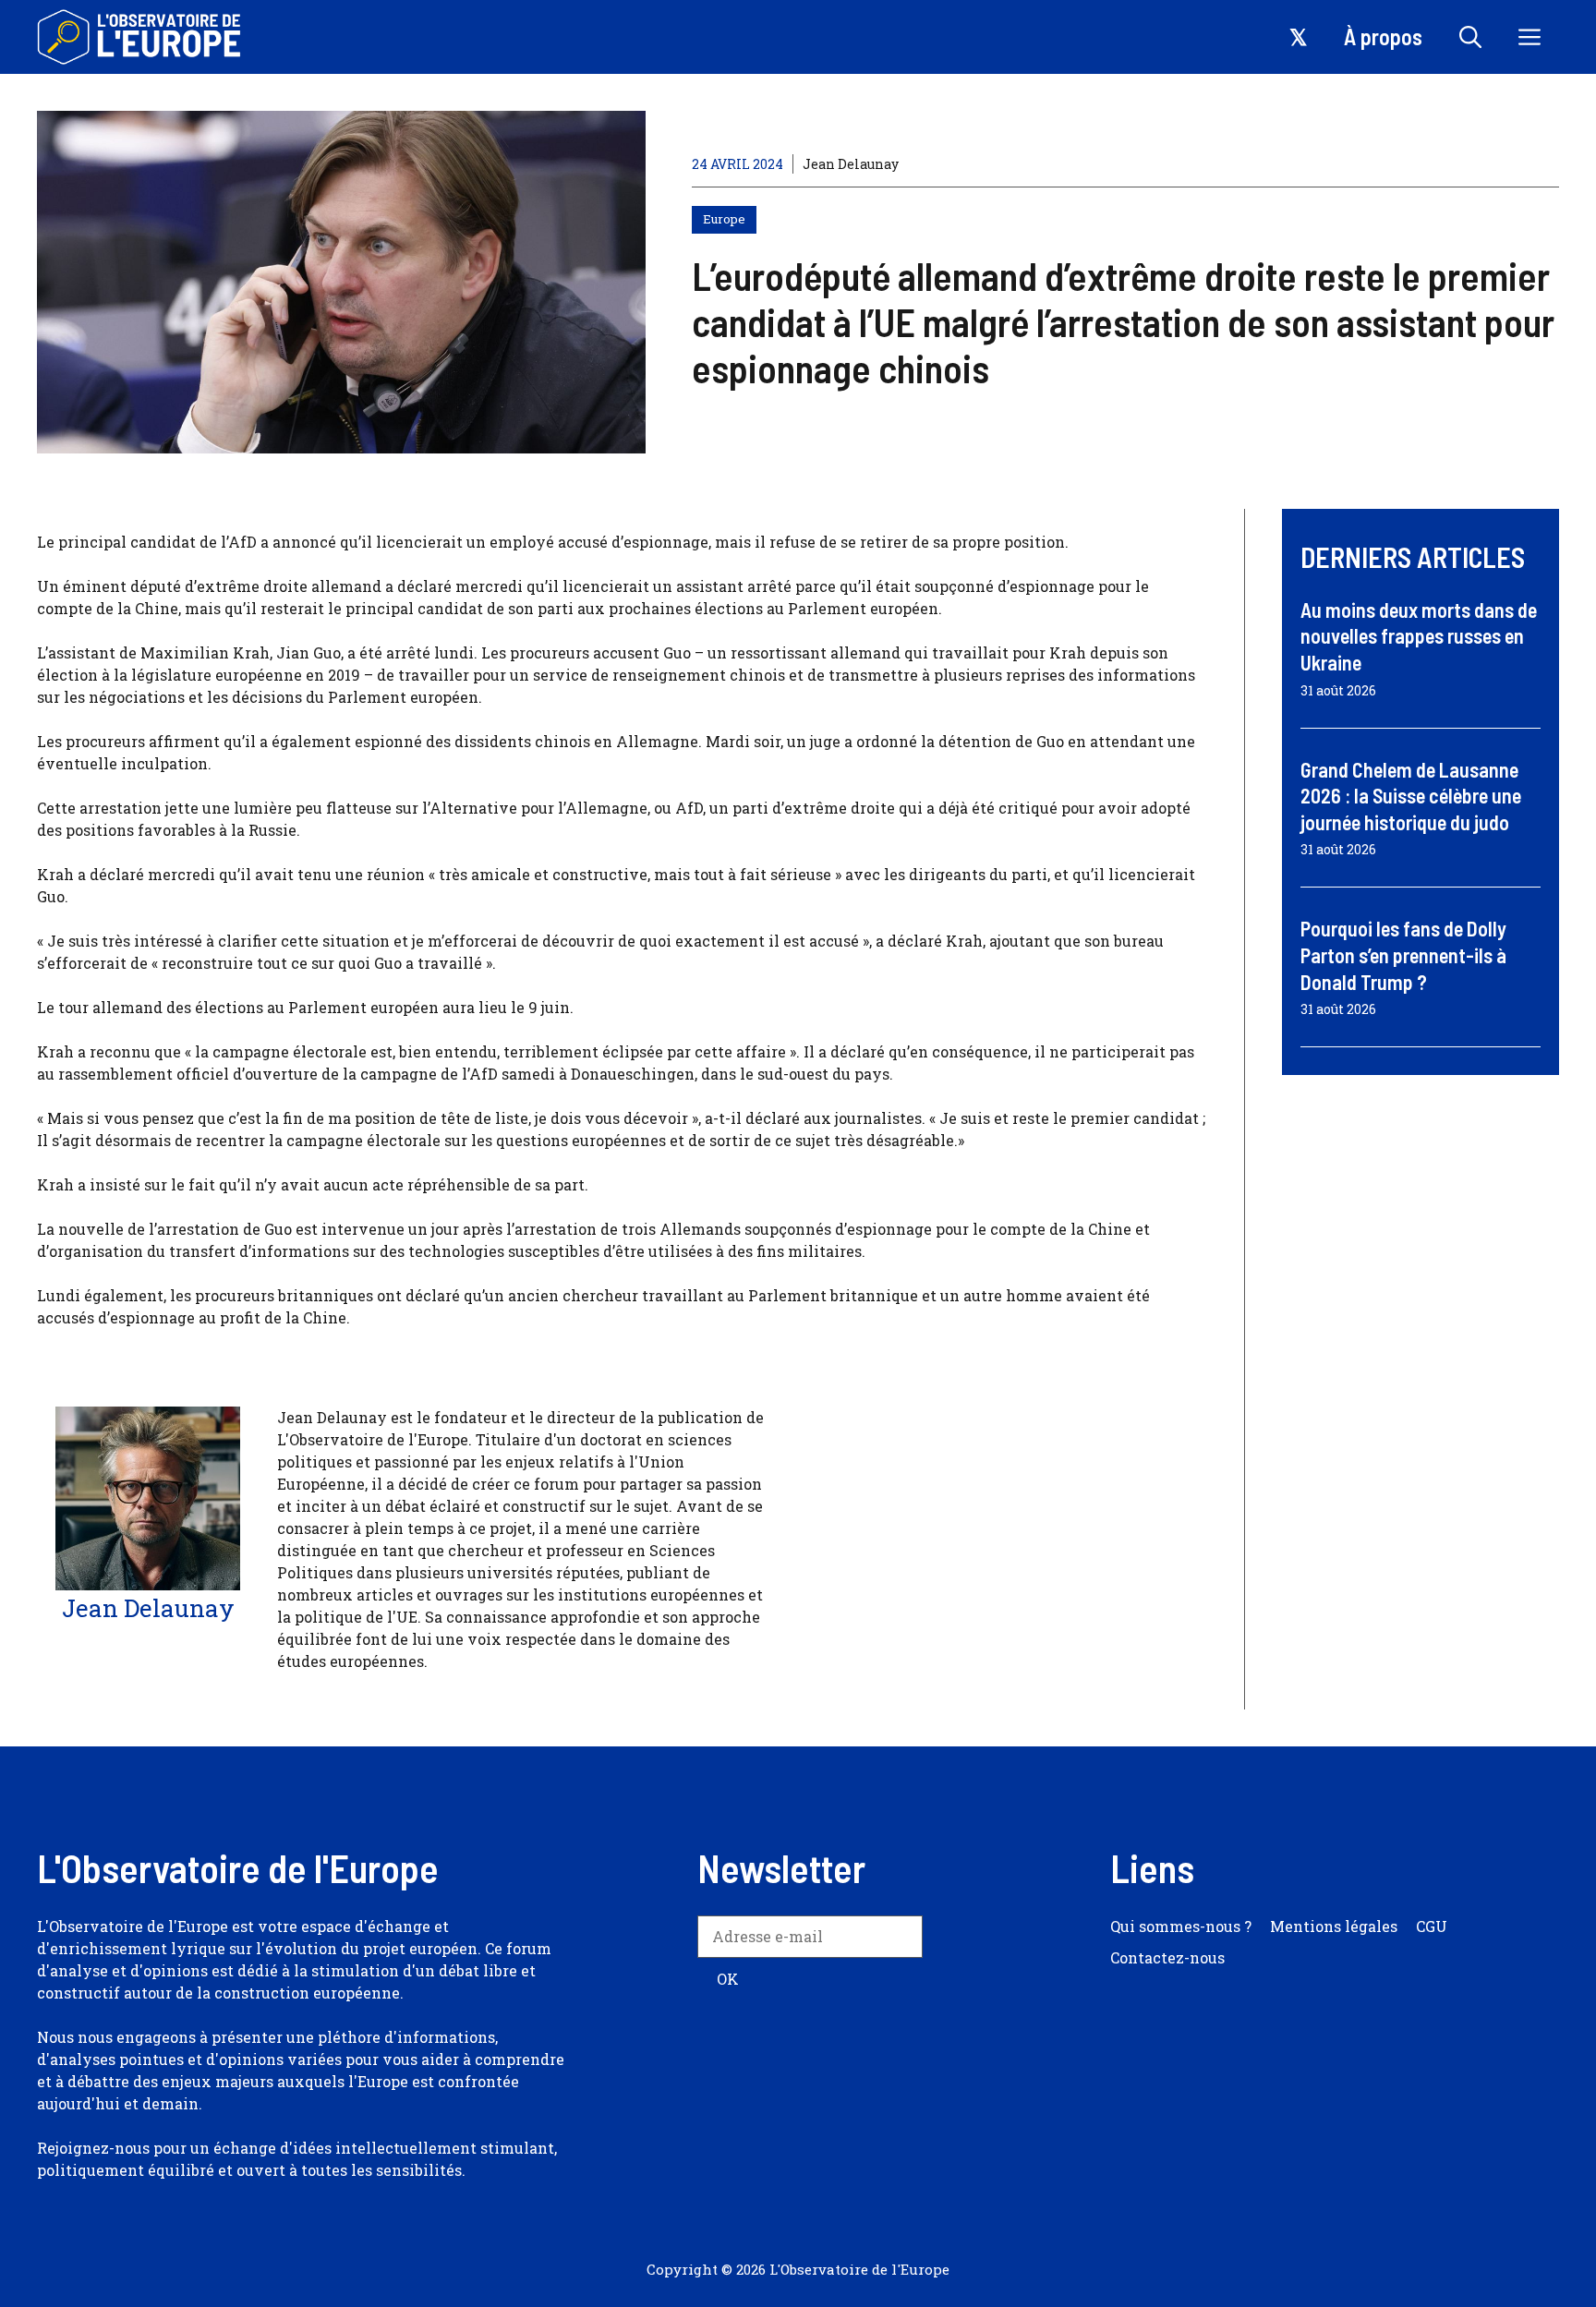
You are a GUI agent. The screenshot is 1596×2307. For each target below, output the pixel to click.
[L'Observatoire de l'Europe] (141, 37)
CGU (1432, 1926)
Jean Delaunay (851, 164)
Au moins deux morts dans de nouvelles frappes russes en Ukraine (1419, 636)
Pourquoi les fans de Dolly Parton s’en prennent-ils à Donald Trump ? (1403, 954)
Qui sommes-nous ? (1181, 1926)
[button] (1470, 37)
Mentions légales (1334, 1926)
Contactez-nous (1167, 1957)
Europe (724, 219)
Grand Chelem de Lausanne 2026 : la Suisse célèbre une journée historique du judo (1411, 796)
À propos (1383, 36)
